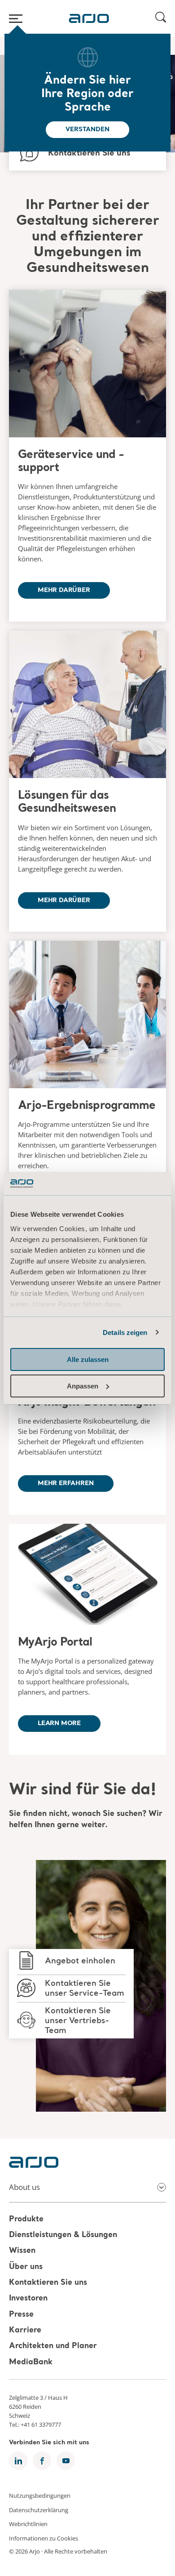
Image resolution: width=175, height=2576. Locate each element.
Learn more (59, 1723)
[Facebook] (42, 2461)
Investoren (28, 2299)
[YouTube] (66, 2461)
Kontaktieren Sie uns (48, 2283)
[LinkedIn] (18, 2461)
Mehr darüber (64, 590)
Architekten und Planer (53, 2347)
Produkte (26, 2219)
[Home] (89, 18)
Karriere (25, 2330)
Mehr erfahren (66, 1483)
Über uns (26, 2267)
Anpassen (83, 1386)
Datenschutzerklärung (39, 2509)
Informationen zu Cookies (44, 2538)
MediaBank (31, 2362)
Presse (21, 2315)
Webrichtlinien (28, 2524)
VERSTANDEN (87, 129)
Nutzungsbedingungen (40, 2496)
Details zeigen (125, 1332)
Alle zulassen (88, 1359)
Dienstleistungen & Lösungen (63, 2235)
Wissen (22, 2251)
